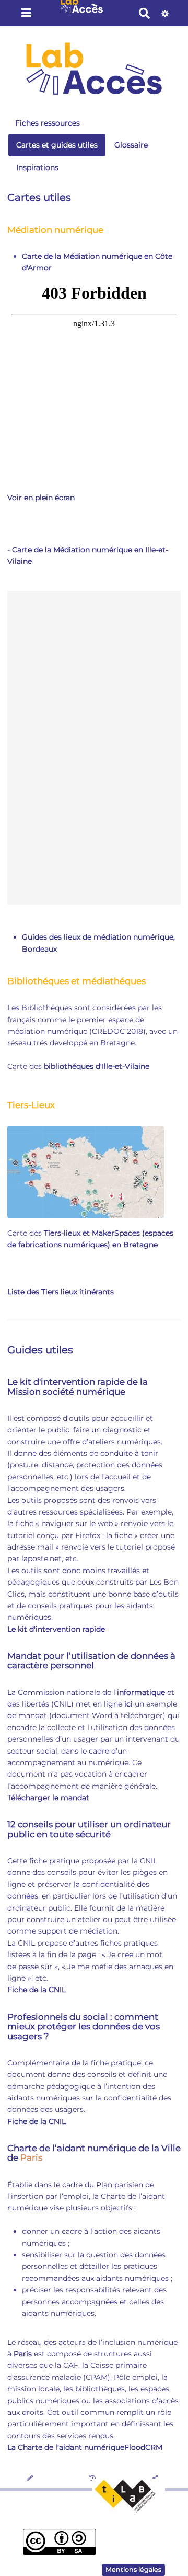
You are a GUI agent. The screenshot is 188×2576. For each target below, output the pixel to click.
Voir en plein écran (41, 498)
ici (128, 1704)
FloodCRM (143, 2447)
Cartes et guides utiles (57, 145)
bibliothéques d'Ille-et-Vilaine (97, 1066)
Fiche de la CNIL (37, 1990)
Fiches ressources (48, 123)
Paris (31, 2157)
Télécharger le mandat (48, 1798)
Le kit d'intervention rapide (56, 1629)
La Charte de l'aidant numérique (66, 2447)
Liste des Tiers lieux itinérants (61, 1292)
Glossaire (131, 145)
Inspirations (37, 167)
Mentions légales (133, 2569)
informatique (141, 1692)
